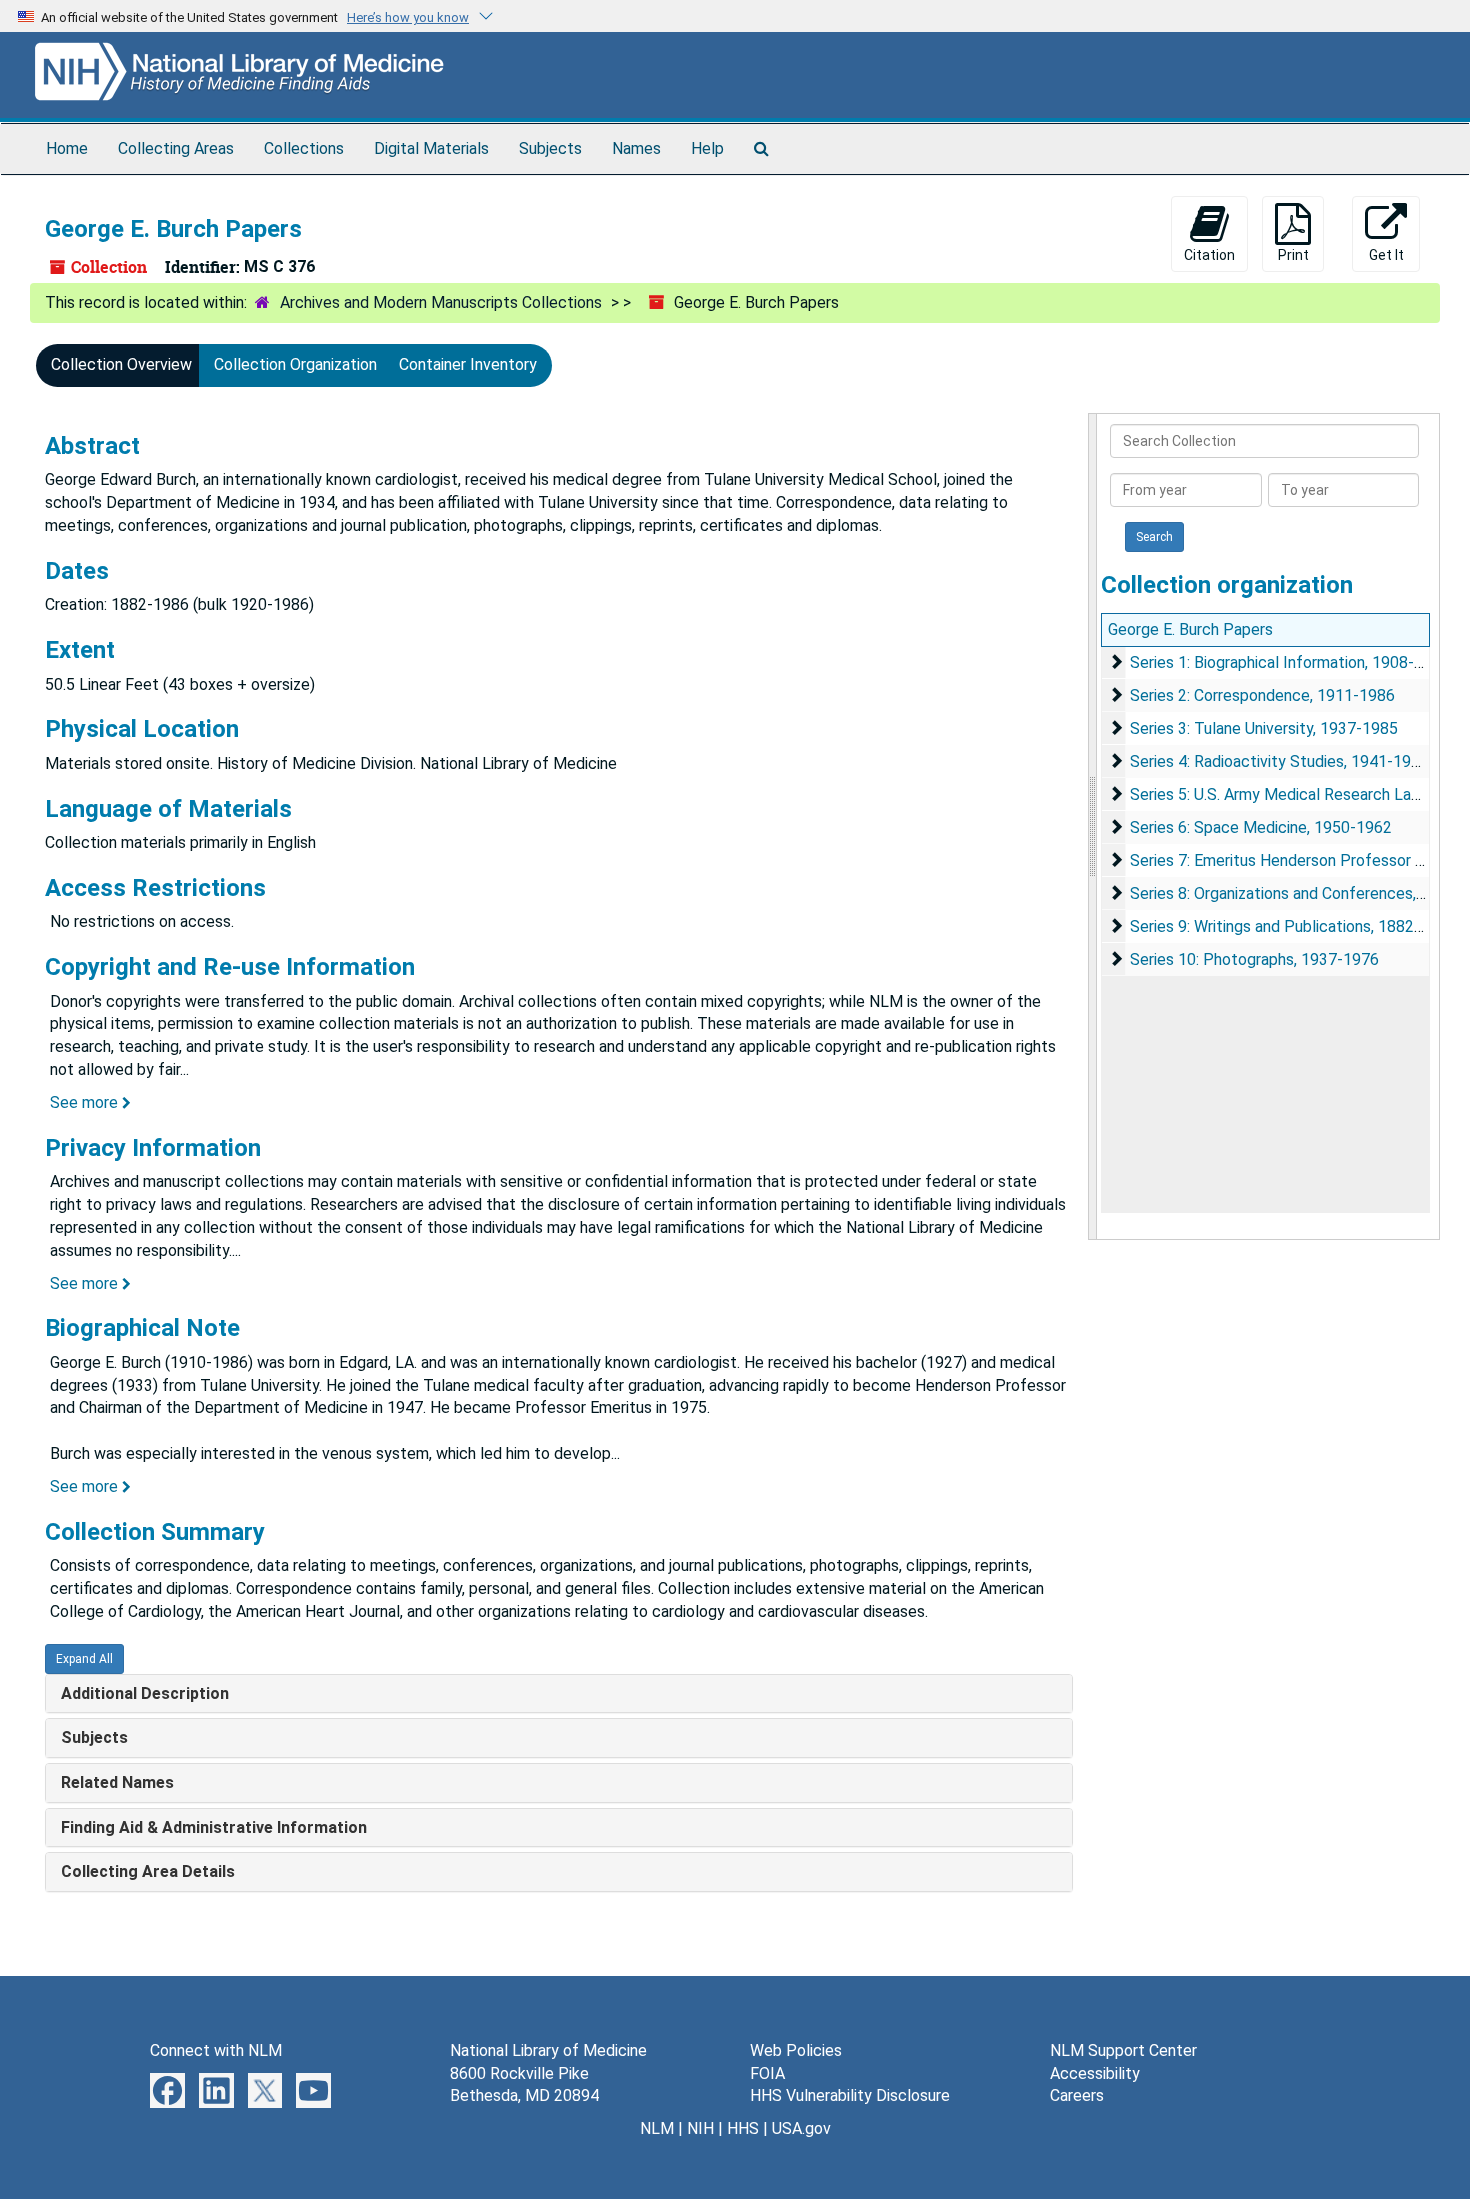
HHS (743, 2128)
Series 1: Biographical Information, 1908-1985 (1290, 662)
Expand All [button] (84, 1659)
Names (636, 148)
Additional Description (145, 1693)
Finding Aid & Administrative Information (214, 1827)
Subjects (550, 148)
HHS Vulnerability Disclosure (850, 2095)
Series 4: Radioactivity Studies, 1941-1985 (1279, 761)
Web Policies (796, 2050)
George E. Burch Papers (1190, 629)
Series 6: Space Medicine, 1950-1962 (1261, 827)
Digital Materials (431, 148)
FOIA (767, 2073)
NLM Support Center (1123, 2050)
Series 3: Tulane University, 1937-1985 (1264, 728)
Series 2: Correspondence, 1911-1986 (1262, 695)
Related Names (117, 1782)
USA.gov (801, 2128)
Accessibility (1095, 2073)
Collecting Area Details (148, 1871)
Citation (1209, 255)
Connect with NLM (216, 2050)
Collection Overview (121, 364)
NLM (657, 2128)
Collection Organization (295, 364)
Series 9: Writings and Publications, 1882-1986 (1293, 926)
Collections (304, 148)
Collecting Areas (176, 148)
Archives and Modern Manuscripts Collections (441, 302)
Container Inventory (468, 364)
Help (707, 148)
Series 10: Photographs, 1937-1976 (1254, 959)
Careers (1077, 2095)
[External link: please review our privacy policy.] (167, 2088)
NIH (700, 2128)
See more (86, 1102)
